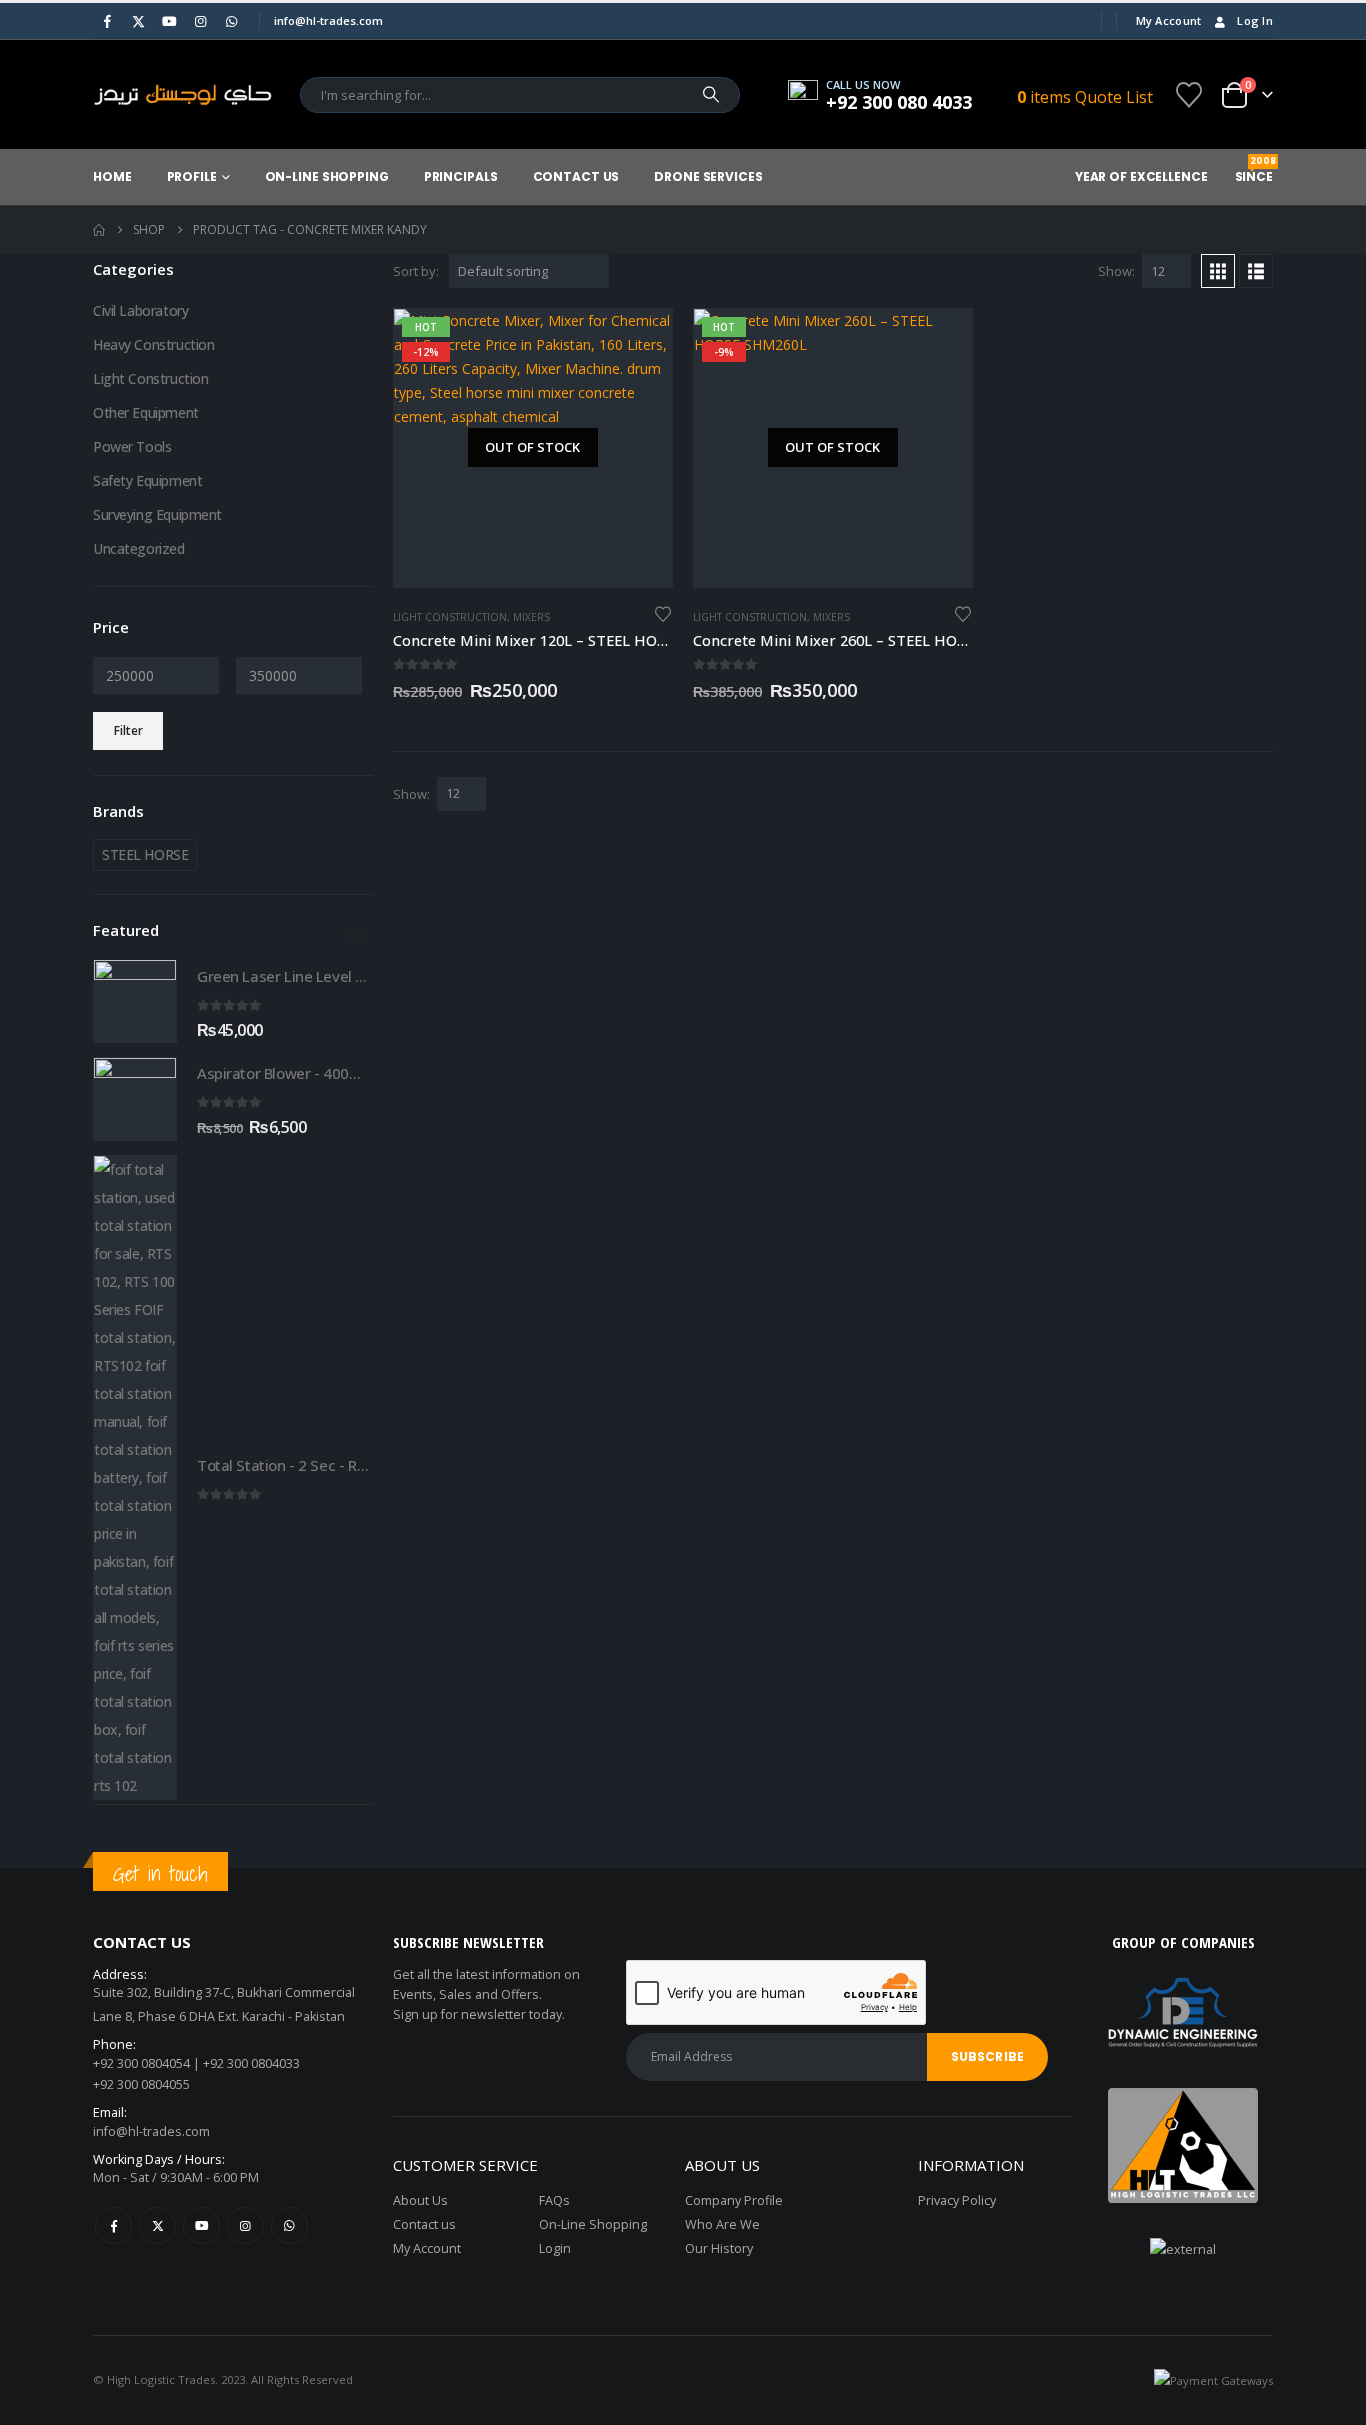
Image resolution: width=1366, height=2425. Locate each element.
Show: (1116, 271)
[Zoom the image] (1183, 2099)
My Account (1169, 20)
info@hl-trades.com (151, 2131)
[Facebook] (107, 21)
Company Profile (734, 2200)
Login (555, 2248)
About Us (420, 2200)
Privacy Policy (957, 2200)
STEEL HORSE (145, 854)
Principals (461, 176)
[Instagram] (200, 21)
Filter (128, 730)
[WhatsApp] (231, 21)
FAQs (554, 2200)
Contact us (424, 2224)
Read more (639, 342)
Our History (719, 2248)
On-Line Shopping (327, 176)
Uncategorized (139, 548)
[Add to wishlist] (663, 612)
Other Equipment (146, 412)
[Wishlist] (1189, 95)
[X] (138, 21)
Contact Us (576, 176)
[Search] (711, 95)
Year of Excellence (1141, 176)
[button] (1218, 271)
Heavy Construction (153, 344)
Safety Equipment (147, 480)
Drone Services (708, 176)
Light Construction (450, 617)
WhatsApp (289, 2225)
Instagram (245, 2225)
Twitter (157, 2225)
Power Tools (132, 446)
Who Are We (722, 2224)
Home (112, 176)
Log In (1255, 20)
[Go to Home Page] (99, 230)
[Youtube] (169, 21)
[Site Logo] (183, 94)
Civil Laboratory (140, 310)
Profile (192, 176)
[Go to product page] (135, 1001)
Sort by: (416, 271)
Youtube (201, 2225)
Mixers (531, 617)
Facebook (113, 2225)
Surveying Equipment (157, 514)
